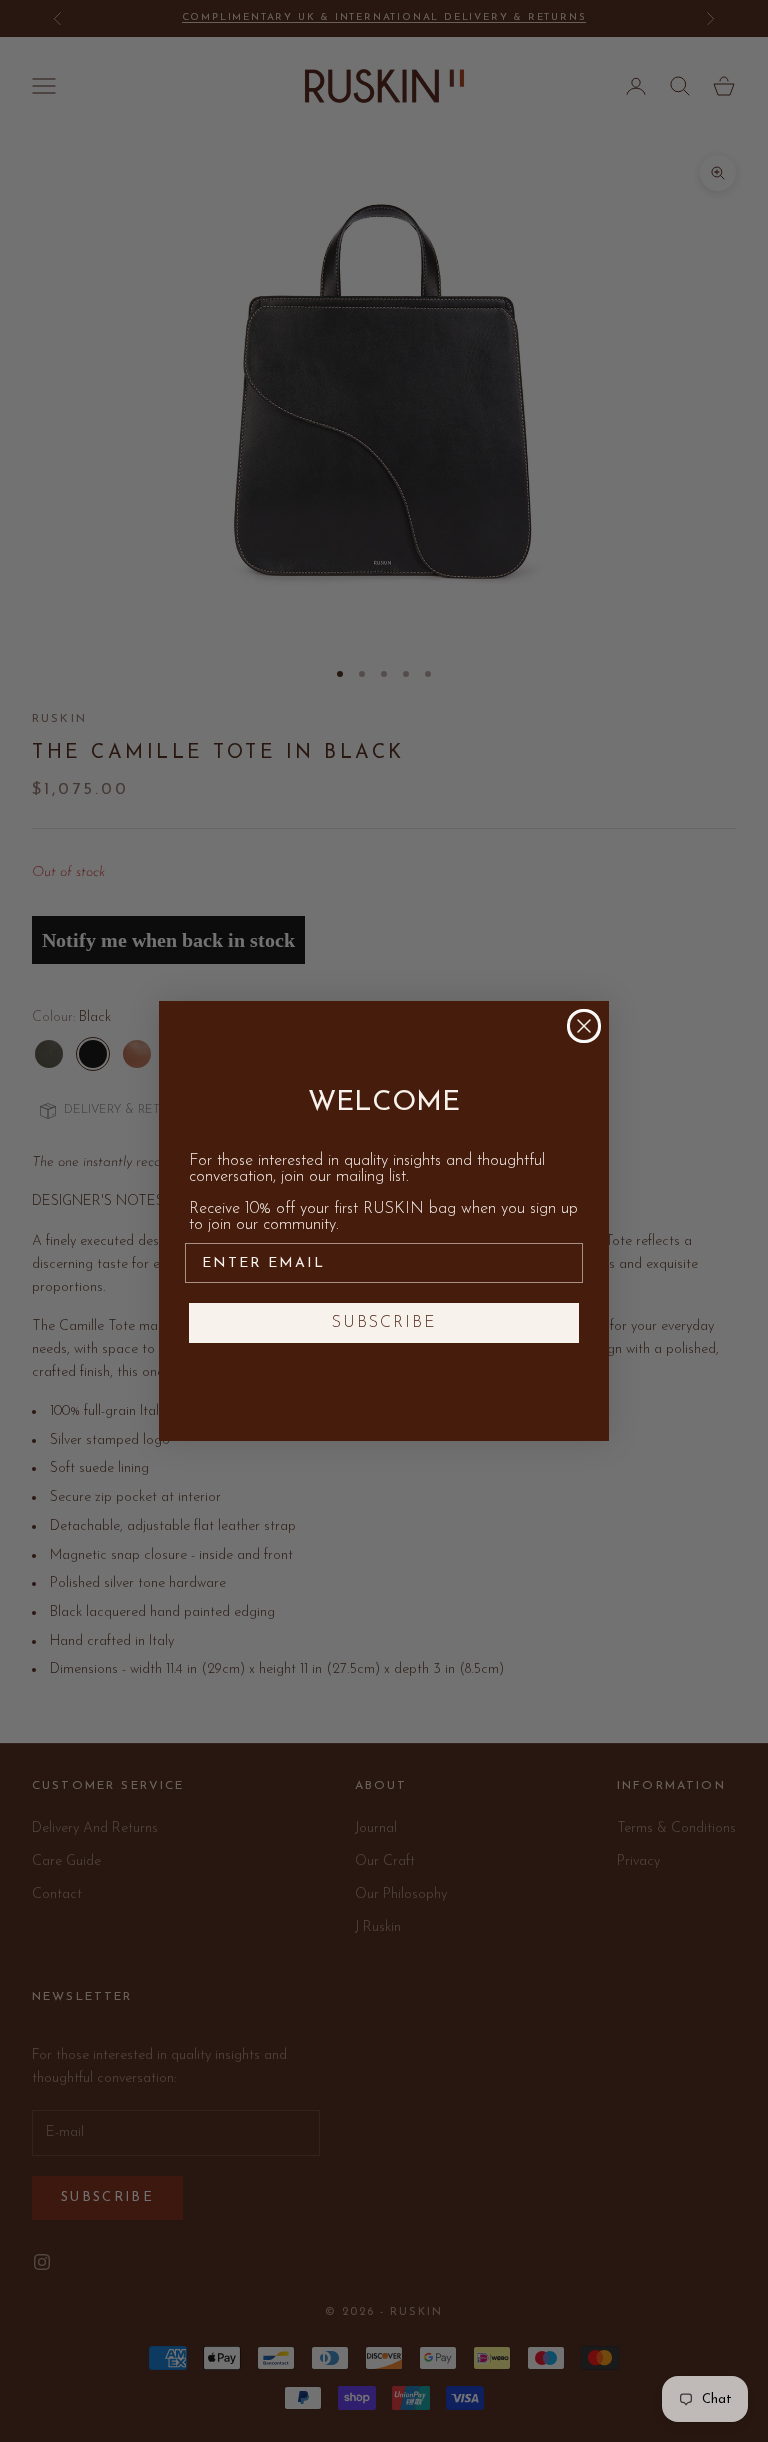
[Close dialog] (584, 1026)
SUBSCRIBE (384, 1323)
